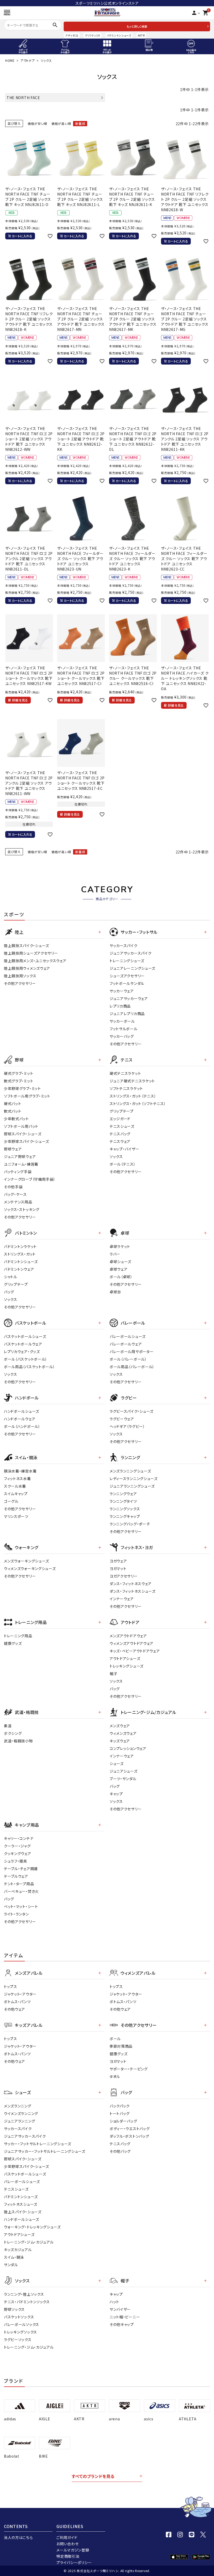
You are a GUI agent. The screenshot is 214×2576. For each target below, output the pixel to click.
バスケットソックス (19, 2317)
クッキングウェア (18, 1853)
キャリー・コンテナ (19, 1838)
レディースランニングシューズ (134, 1478)
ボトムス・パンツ (17, 2002)
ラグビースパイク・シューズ (132, 1411)
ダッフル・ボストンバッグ (129, 2136)
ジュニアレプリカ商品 (127, 1014)
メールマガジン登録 (73, 2550)
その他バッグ (120, 2151)
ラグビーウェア (122, 1419)
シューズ (117, 1763)
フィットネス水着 (17, 1478)
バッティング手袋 (18, 1172)
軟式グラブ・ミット (19, 1081)
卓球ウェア (119, 1269)
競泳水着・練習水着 (20, 1471)
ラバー (115, 1254)
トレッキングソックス (20, 2332)
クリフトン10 (93, 35)
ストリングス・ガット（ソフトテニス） (138, 1104)
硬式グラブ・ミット (19, 1073)
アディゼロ (72, 35)
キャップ (116, 1794)
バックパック (120, 2106)
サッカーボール (122, 1021)
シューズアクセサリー (127, 976)
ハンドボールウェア (20, 1419)
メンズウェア (120, 1726)
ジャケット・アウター (20, 1994)
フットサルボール (124, 1029)
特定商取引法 (68, 2556)
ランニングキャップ (125, 1516)
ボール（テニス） (123, 1164)
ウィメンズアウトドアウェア (132, 1643)
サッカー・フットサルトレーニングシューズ (38, 2144)
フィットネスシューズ (21, 2204)
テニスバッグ (120, 1134)
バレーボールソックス (22, 2324)
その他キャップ (122, 2324)
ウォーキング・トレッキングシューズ (32, 2227)
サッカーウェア (122, 991)
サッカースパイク (124, 945)
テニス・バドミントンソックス (27, 2302)
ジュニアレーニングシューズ (132, 968)
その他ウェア (14, 2009)
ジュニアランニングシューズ (132, 1486)
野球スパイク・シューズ (23, 1134)
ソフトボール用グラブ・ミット (27, 1096)
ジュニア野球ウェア (20, 1156)
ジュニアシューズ (124, 1771)
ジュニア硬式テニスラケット (132, 1081)
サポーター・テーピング (129, 2069)
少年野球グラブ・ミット (22, 1088)
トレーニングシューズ (127, 961)
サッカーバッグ (122, 1036)
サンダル (11, 2265)
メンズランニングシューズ (130, 1471)
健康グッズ (13, 1643)
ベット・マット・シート (21, 1906)
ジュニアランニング (19, 2121)
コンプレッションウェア (128, 1748)
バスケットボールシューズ (25, 1336)
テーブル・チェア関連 (21, 1869)
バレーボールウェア (126, 1344)
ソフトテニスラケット (126, 1088)
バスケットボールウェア (23, 1344)
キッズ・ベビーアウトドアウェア (135, 1651)
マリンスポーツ (16, 1516)
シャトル (11, 1277)
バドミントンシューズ (119, 35)
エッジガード (120, 1119)
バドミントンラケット (20, 1246)
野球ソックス (14, 2309)
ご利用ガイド (67, 2537)
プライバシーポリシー (74, 2562)
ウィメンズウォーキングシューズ (30, 1568)
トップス (11, 1986)
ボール (115, 2039)
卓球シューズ (120, 1262)
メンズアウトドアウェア (128, 1636)
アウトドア (28, 60)
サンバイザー (120, 2309)
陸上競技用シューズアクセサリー (31, 953)
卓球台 (115, 1292)
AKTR (141, 35)
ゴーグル (11, 1501)
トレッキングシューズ (127, 1666)
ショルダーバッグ (123, 2121)
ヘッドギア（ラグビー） (127, 1426)
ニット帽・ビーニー (125, 2317)
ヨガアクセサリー (124, 1576)
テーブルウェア (16, 1876)
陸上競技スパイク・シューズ (26, 945)
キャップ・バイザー (124, 1149)
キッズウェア (120, 1741)
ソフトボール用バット (21, 1126)
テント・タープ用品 (19, 1884)
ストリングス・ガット (20, 1254)
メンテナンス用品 (18, 1202)
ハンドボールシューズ (22, 1411)
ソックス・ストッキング (22, 1209)
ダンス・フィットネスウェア (131, 1584)
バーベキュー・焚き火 (21, 1891)
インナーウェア (122, 1599)
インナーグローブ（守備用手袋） (30, 1179)
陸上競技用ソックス (20, 976)
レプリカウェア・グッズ (22, 1351)
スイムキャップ (16, 1494)
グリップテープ (122, 1111)
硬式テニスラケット (125, 1073)
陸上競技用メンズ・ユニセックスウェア (35, 961)
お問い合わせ (67, 2544)
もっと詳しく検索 (137, 26)
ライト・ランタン (16, 1914)
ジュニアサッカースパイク (130, 953)
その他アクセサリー (20, 983)
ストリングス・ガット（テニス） (133, 1096)
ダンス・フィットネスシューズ (133, 1591)
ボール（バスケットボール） (26, 1359)
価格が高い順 (61, 123)
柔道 (8, 1726)
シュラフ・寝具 (16, 1861)
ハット (114, 2302)
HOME (10, 60)
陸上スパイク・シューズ (23, 2212)
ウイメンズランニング (21, 2113)
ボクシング (13, 1733)
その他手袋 (13, 1187)
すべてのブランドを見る (93, 2476)
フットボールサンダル (127, 983)
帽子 (113, 1674)
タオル (115, 2076)
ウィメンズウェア (123, 1733)
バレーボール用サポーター (132, 1351)
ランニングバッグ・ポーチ (130, 1524)
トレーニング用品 (18, 1636)
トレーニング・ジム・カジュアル (29, 2242)
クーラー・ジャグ (17, 1846)
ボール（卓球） (121, 1277)
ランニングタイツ (123, 1501)
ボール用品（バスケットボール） (29, 1367)
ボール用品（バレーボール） (132, 1367)
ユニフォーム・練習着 (21, 1164)
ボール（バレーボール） (128, 1359)
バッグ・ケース (15, 1194)
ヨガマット (118, 1568)
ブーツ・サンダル (123, 1779)
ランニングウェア (123, 1494)
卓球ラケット (120, 1246)
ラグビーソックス (18, 2339)
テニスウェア (120, 1141)
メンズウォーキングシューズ (26, 1561)
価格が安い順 (37, 123)
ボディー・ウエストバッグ (130, 2129)
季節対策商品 (121, 2046)
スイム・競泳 (14, 2257)
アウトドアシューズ (125, 1658)
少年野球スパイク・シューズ (26, 1141)
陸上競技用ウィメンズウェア (27, 968)
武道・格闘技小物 (18, 1741)
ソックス (116, 1156)
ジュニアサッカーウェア (129, 998)
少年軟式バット (16, 1119)
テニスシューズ (122, 1126)
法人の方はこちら (18, 2537)
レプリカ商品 (120, 1006)
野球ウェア (13, 1149)
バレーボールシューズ (128, 1336)
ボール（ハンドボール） (22, 1426)
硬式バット (13, 1104)
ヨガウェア (118, 1561)
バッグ (9, 1292)
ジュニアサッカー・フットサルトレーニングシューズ (45, 2151)
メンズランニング (18, 2106)
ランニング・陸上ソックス (24, 2294)
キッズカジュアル (18, 2250)
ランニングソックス (125, 1509)
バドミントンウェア (19, 1269)
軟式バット (13, 1111)
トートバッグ (120, 2113)
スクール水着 (15, 1486)
